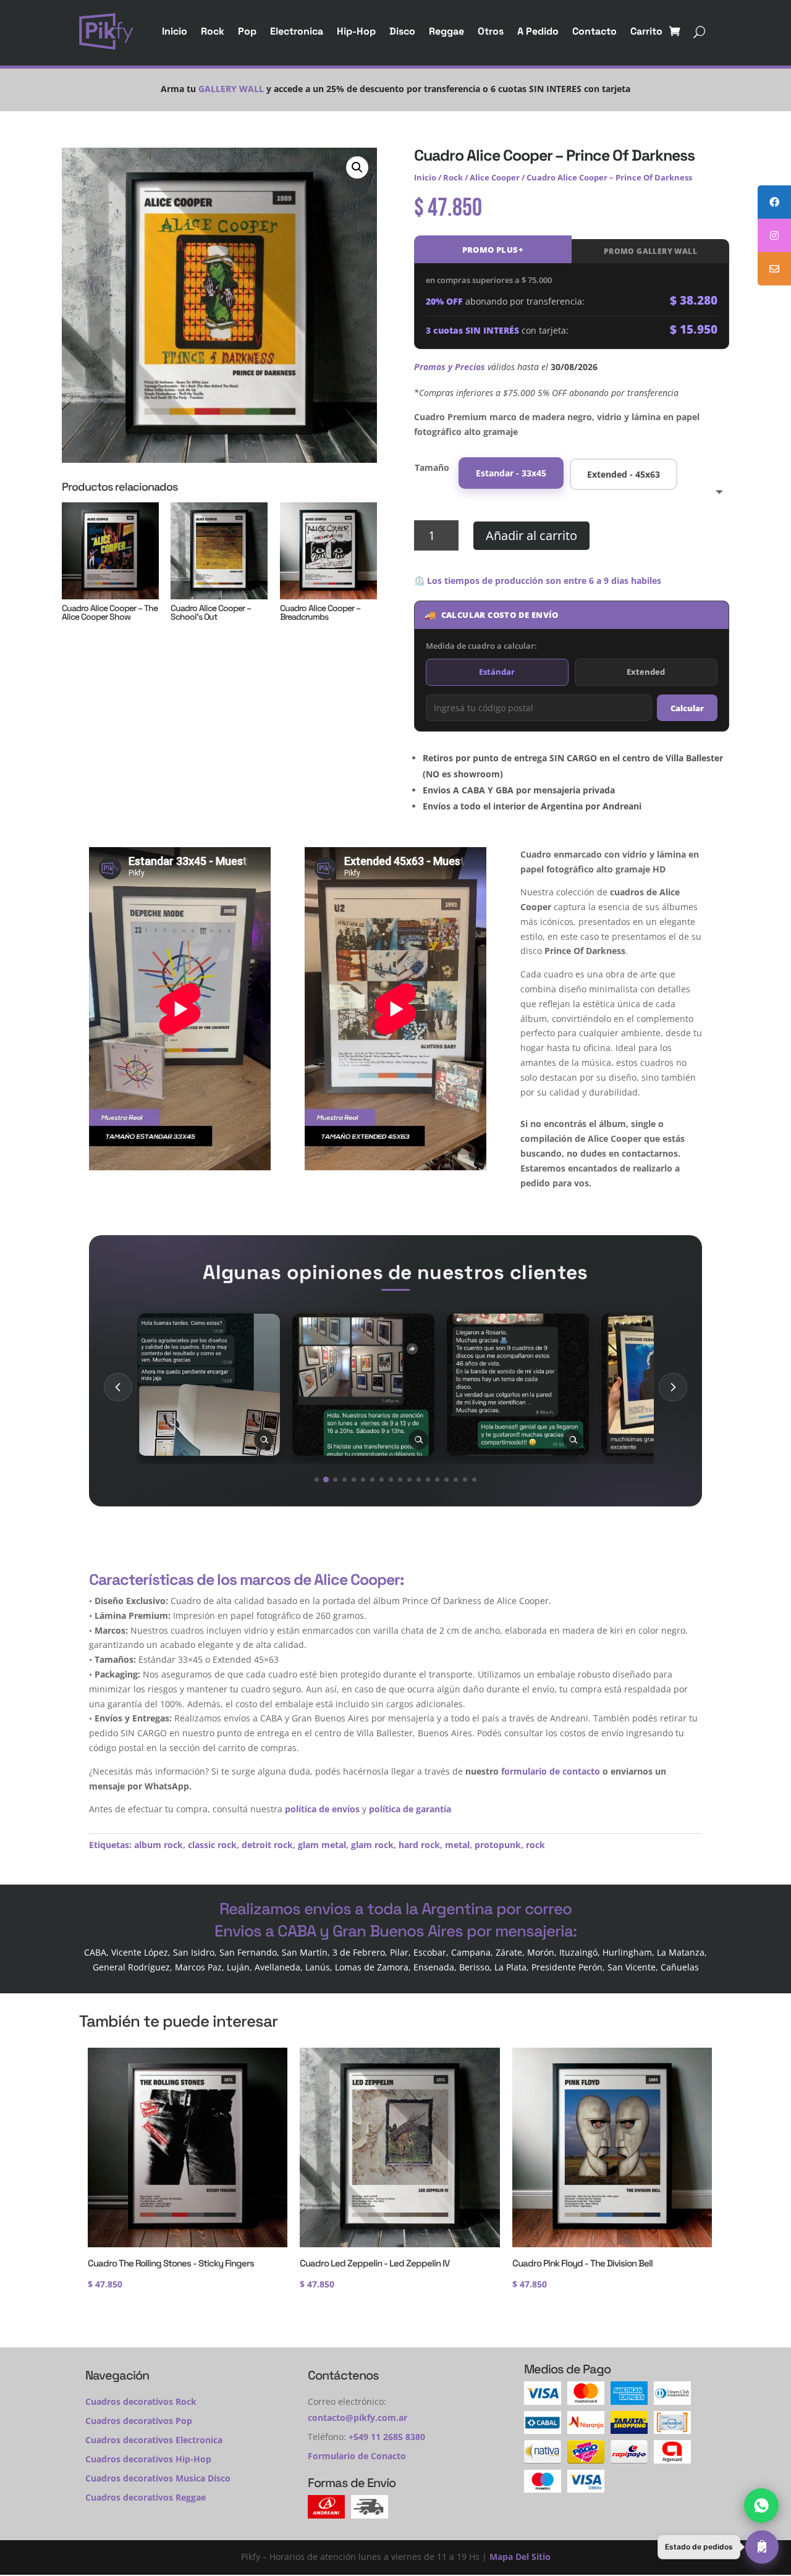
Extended (646, 672)
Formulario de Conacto (357, 2456)
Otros (491, 31)
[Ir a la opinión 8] (382, 1480)
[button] (357, 167)
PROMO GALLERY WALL (650, 251)
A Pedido (538, 31)
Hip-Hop (356, 31)
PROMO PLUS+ (493, 250)
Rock (213, 31)
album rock (159, 1845)
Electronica (297, 31)
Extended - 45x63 (624, 474)
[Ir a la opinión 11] (409, 1480)
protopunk (498, 1845)
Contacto (594, 31)
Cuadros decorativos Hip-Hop (148, 2459)
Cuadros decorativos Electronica (154, 2440)
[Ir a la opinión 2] (326, 1480)
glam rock (372, 1845)
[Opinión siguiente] (673, 1387)
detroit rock (267, 1845)
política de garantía (410, 1809)
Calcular (687, 708)
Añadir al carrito (531, 535)
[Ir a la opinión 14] (437, 1480)
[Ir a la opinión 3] (335, 1480)
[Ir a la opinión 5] (354, 1480)
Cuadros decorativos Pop (139, 2421)
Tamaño (432, 467)
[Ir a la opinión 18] (474, 1480)
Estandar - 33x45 (511, 473)
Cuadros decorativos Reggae (146, 2497)
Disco (402, 31)
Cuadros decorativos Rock (141, 2401)
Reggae (446, 31)
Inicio (175, 31)
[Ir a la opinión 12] (419, 1480)
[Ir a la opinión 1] (317, 1480)
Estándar (497, 672)
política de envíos (322, 1809)
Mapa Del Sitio (520, 2557)
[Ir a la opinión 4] (345, 1480)
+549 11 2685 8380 (387, 2437)
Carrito (646, 31)
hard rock (419, 1845)
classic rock (212, 1845)
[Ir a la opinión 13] (428, 1480)
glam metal (322, 1845)
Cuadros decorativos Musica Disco (158, 2478)
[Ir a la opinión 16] (456, 1480)
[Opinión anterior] (118, 1387)
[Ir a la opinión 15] (446, 1480)
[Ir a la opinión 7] (372, 1480)
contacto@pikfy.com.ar (357, 2418)
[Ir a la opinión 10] (400, 1480)
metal (457, 1845)
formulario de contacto (551, 1771)
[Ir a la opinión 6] (363, 1480)
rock (535, 1845)
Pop (247, 31)
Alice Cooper (495, 177)
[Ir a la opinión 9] (391, 1480)
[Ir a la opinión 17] (465, 1480)
